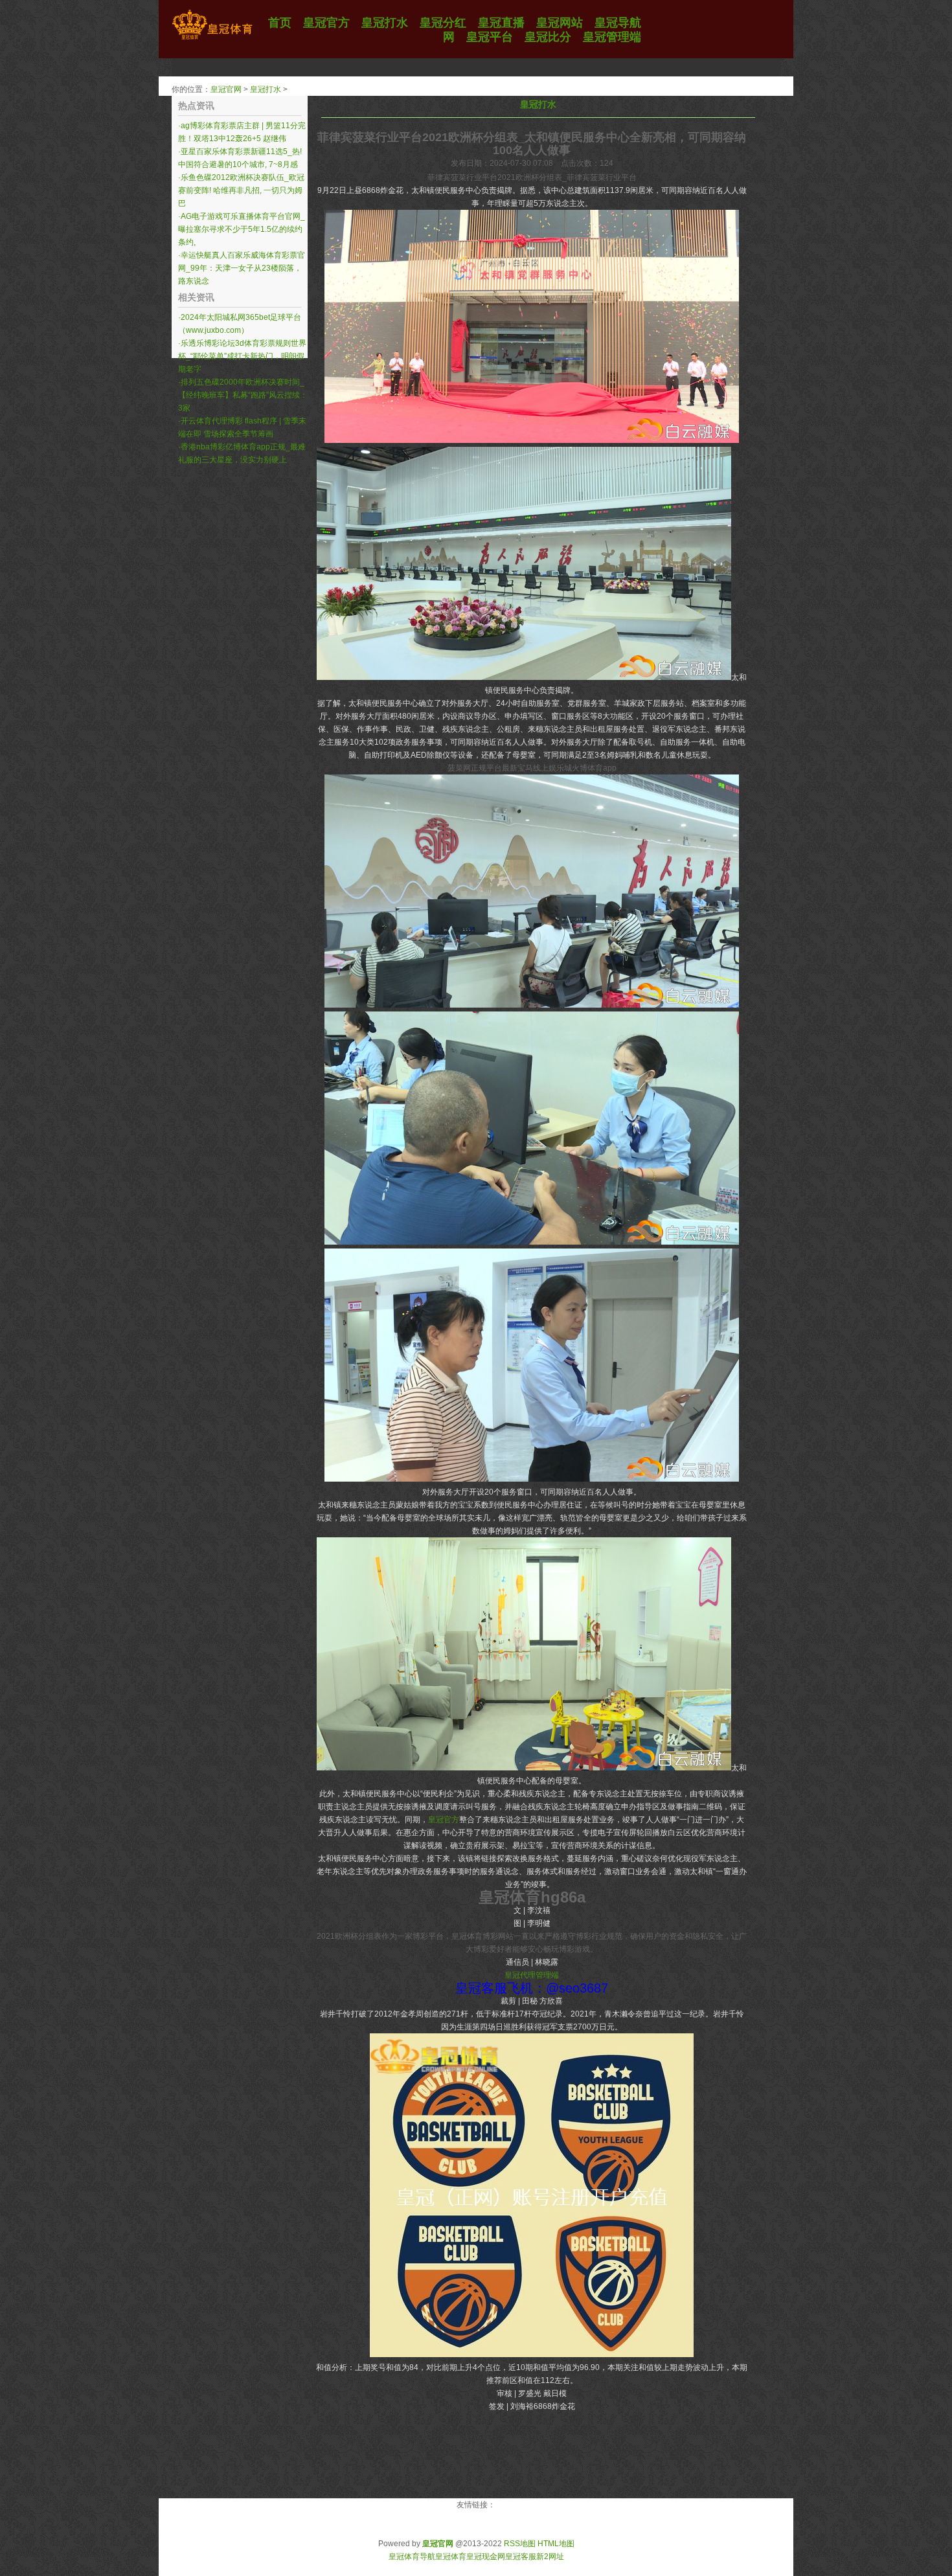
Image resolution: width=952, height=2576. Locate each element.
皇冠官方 (444, 1820)
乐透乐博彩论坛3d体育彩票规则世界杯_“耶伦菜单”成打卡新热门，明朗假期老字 (242, 356)
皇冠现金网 (486, 2557)
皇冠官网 (226, 89)
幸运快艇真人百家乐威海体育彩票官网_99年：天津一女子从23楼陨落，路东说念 (242, 268)
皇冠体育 (451, 2557)
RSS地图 (520, 2544)
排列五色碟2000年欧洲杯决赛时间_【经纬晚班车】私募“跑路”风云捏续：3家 (243, 395)
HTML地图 (556, 2544)
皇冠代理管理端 (532, 1975)
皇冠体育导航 (412, 2557)
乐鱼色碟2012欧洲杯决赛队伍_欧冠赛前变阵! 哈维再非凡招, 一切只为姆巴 (241, 190)
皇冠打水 (266, 89)
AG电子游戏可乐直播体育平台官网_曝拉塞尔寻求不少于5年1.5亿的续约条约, (242, 229)
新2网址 (550, 2557)
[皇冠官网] (212, 40)
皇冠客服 (521, 2557)
